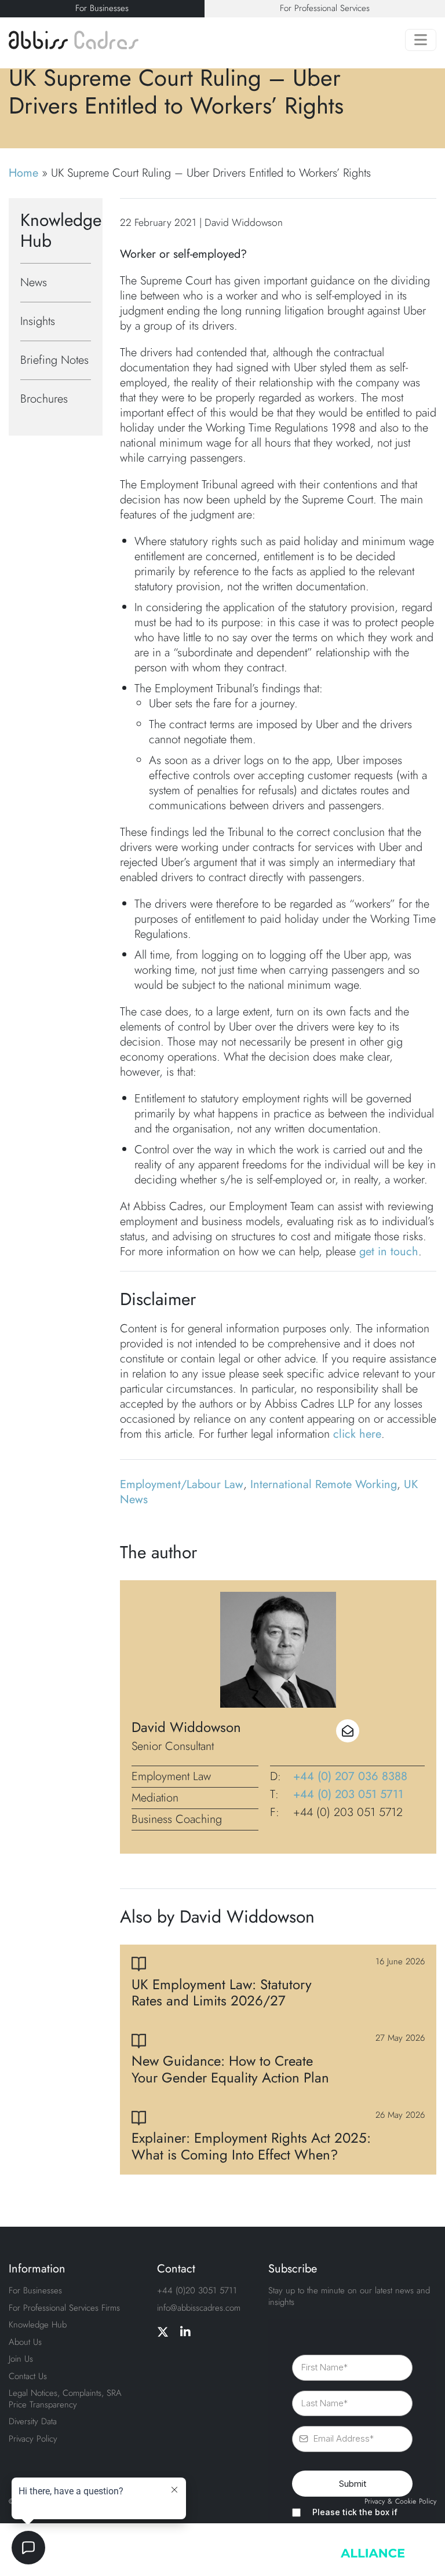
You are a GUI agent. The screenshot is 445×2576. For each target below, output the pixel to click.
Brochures (44, 399)
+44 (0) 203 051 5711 (348, 1795)
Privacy (375, 2502)
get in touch (389, 1252)
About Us (25, 2342)
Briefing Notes (54, 360)
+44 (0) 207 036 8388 (350, 1777)
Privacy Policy (33, 2439)
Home (23, 173)
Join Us (21, 2359)
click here (357, 1434)
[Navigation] (421, 40)
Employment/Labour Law (182, 1484)
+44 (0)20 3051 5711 (197, 2290)
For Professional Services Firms (64, 2308)
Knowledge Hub (38, 2325)
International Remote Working (324, 1484)
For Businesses (102, 8)
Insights (38, 321)
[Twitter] (163, 2333)
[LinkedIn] (185, 2333)
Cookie (406, 2502)
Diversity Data (33, 2421)
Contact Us (28, 2376)
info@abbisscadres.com (199, 2308)
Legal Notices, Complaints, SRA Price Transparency (65, 2399)
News (34, 282)
